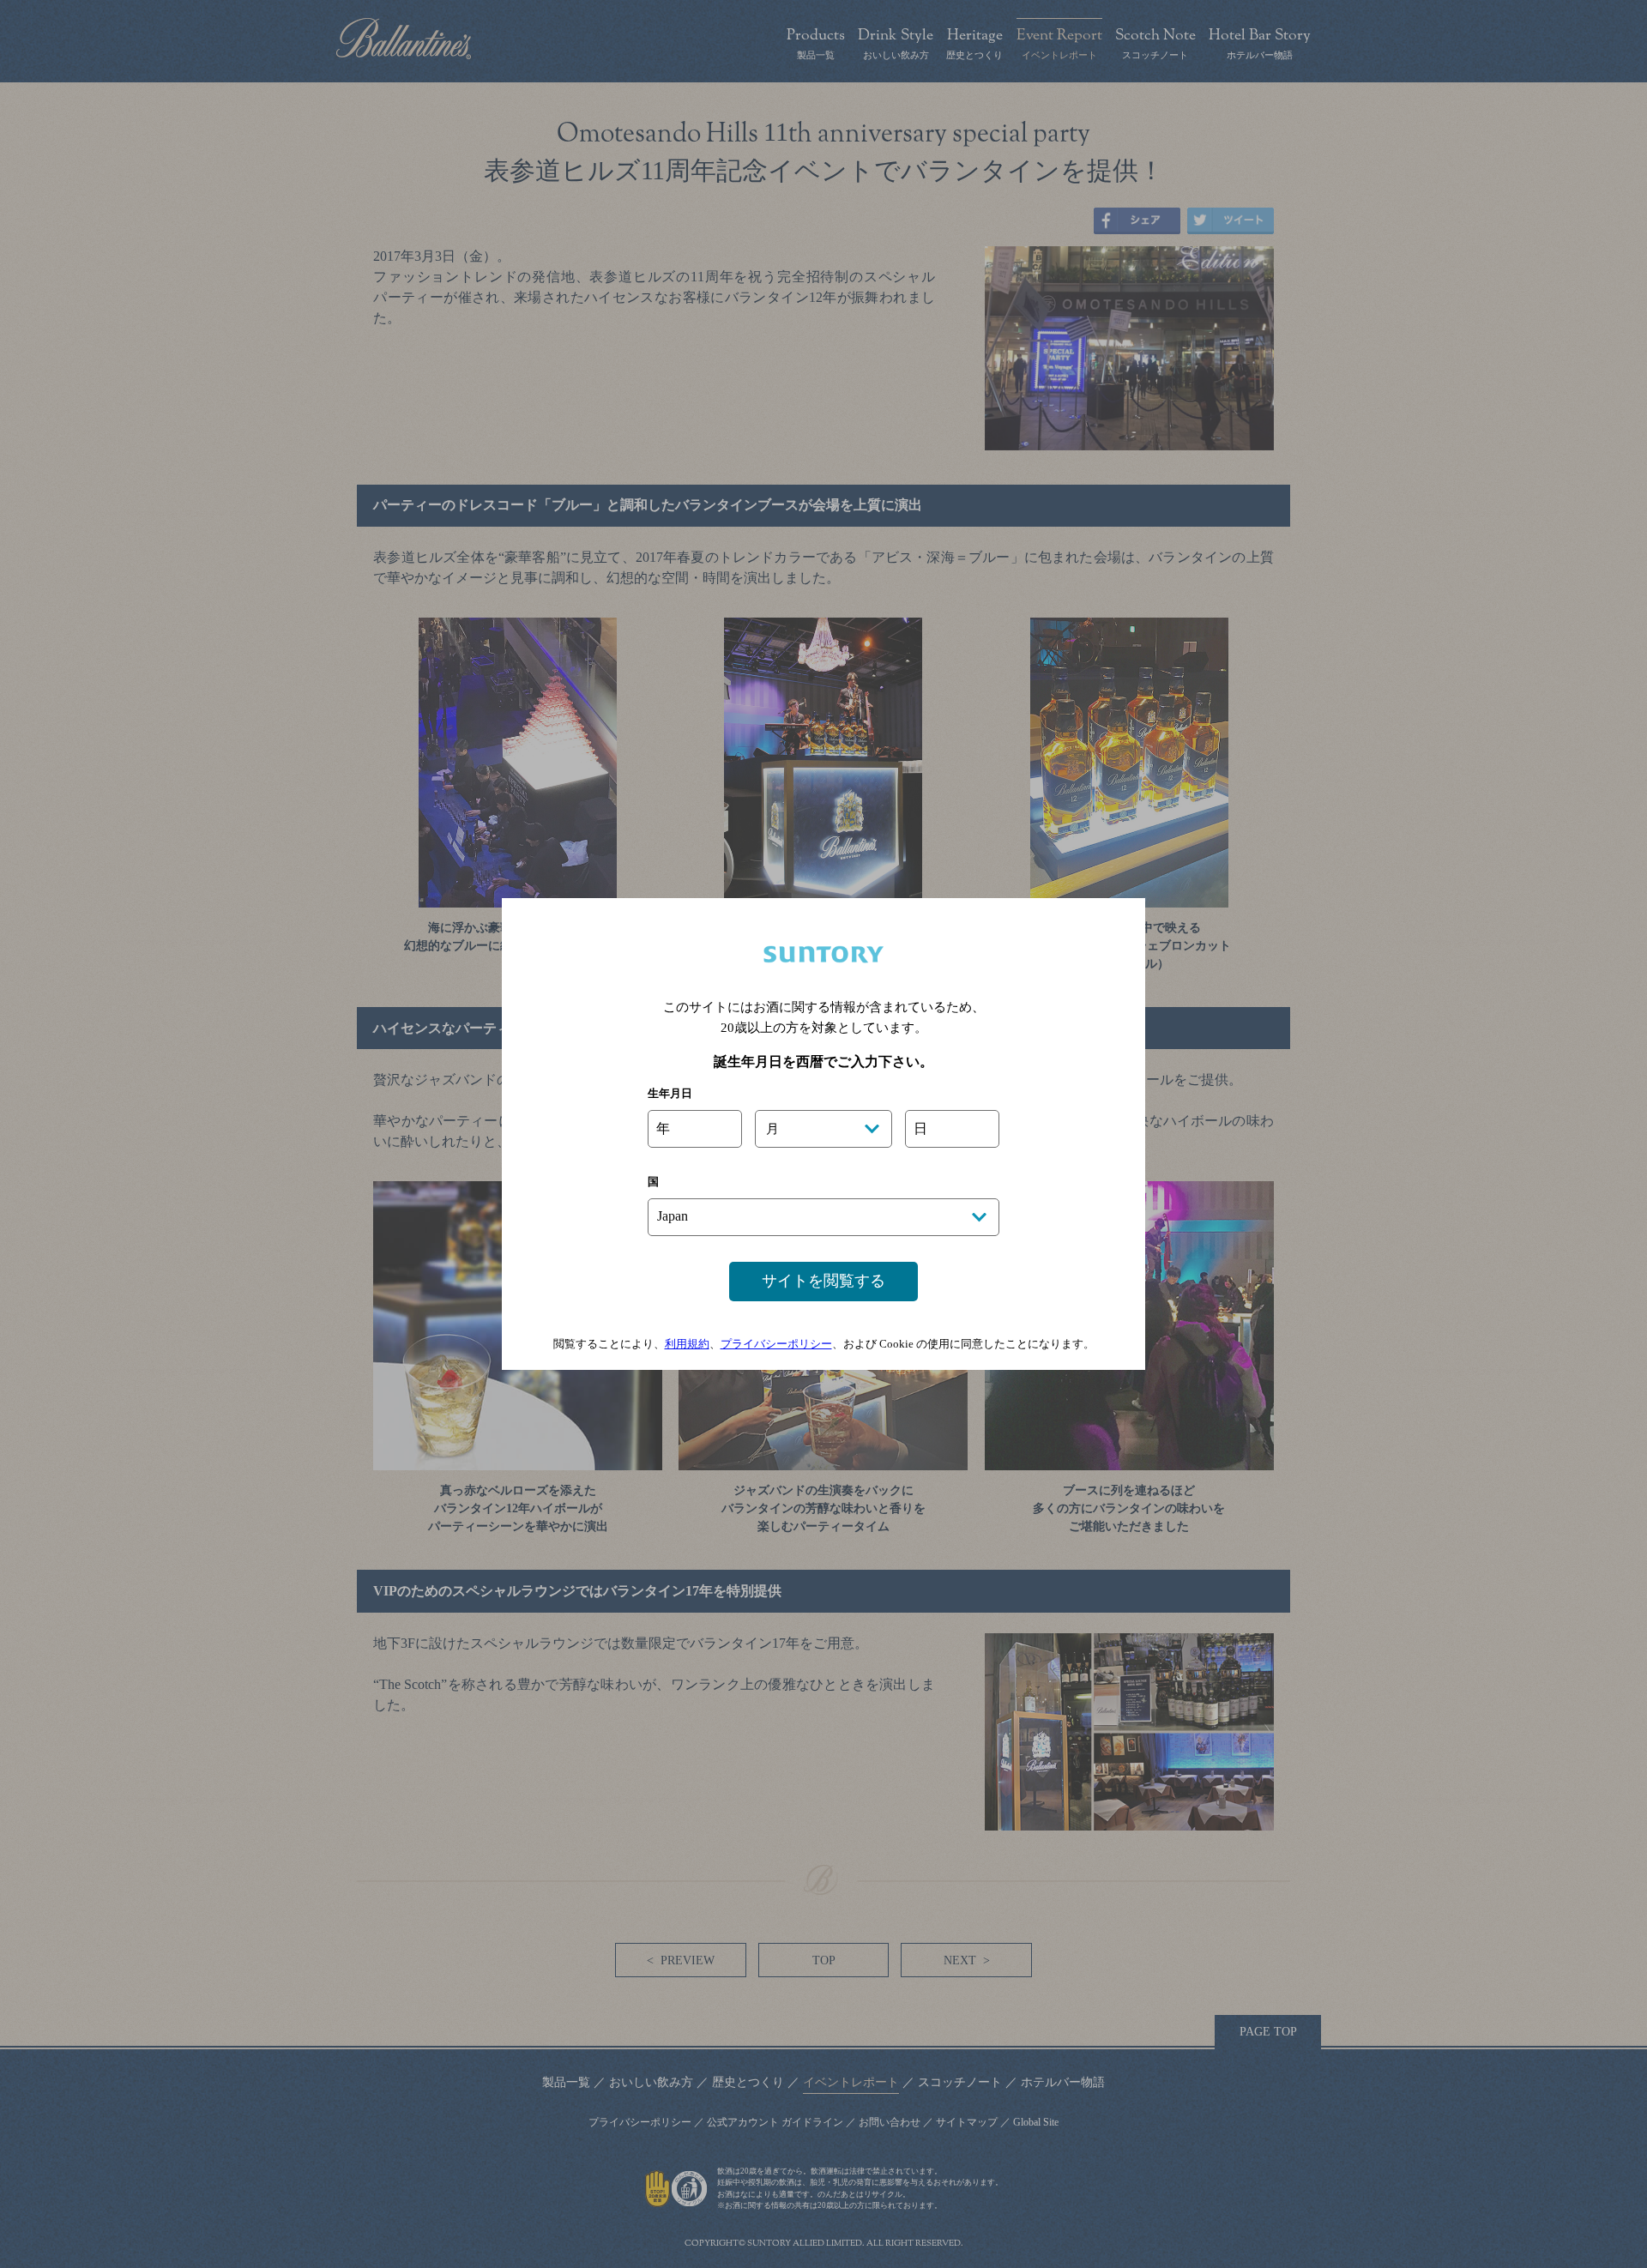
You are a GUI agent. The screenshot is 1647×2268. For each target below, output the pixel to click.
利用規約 (687, 1344)
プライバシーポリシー (776, 1344)
